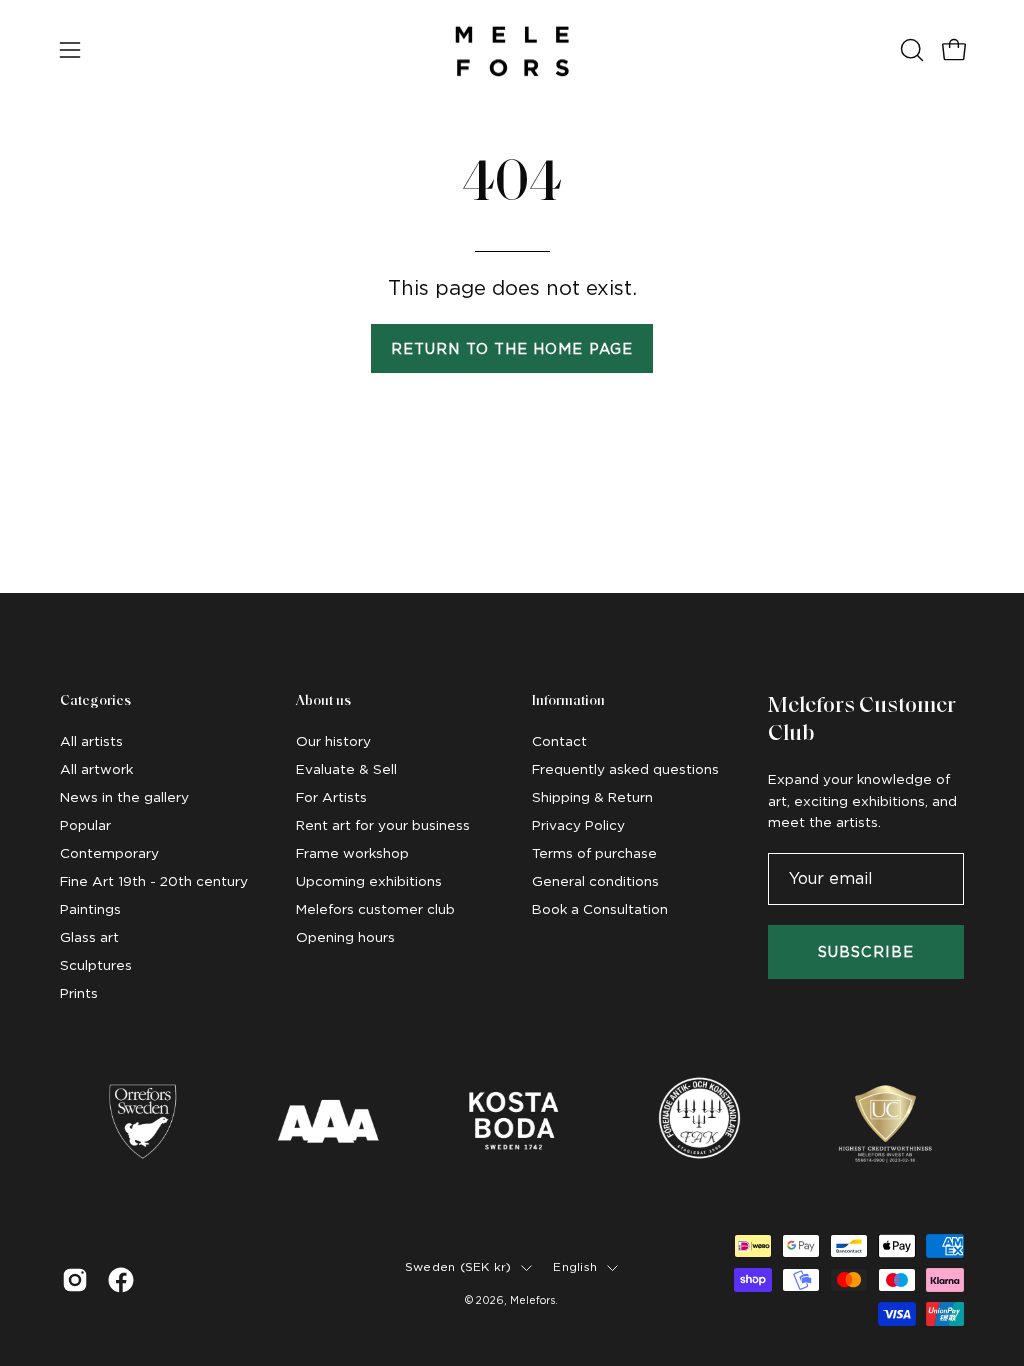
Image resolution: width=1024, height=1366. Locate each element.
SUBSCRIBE (866, 951)
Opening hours (345, 937)
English (575, 1267)
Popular (85, 825)
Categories (95, 701)
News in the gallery (124, 797)
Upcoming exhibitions (369, 881)
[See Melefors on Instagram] (75, 1280)
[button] (910, 50)
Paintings (90, 909)
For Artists (331, 797)
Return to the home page (512, 348)
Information (568, 701)
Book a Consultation (600, 909)
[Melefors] (512, 50)
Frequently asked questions (625, 769)
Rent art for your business (383, 825)
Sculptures (96, 965)
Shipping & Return (592, 797)
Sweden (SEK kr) (458, 1267)
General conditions (595, 881)
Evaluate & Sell (346, 769)
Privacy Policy (578, 825)
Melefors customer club (375, 909)
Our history (333, 741)
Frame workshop (352, 853)
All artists (91, 741)
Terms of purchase (594, 853)
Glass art (89, 937)
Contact (559, 741)
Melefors (532, 1300)
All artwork (96, 769)
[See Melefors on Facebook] (121, 1280)
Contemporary (109, 853)
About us (323, 701)
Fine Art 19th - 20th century (154, 881)
